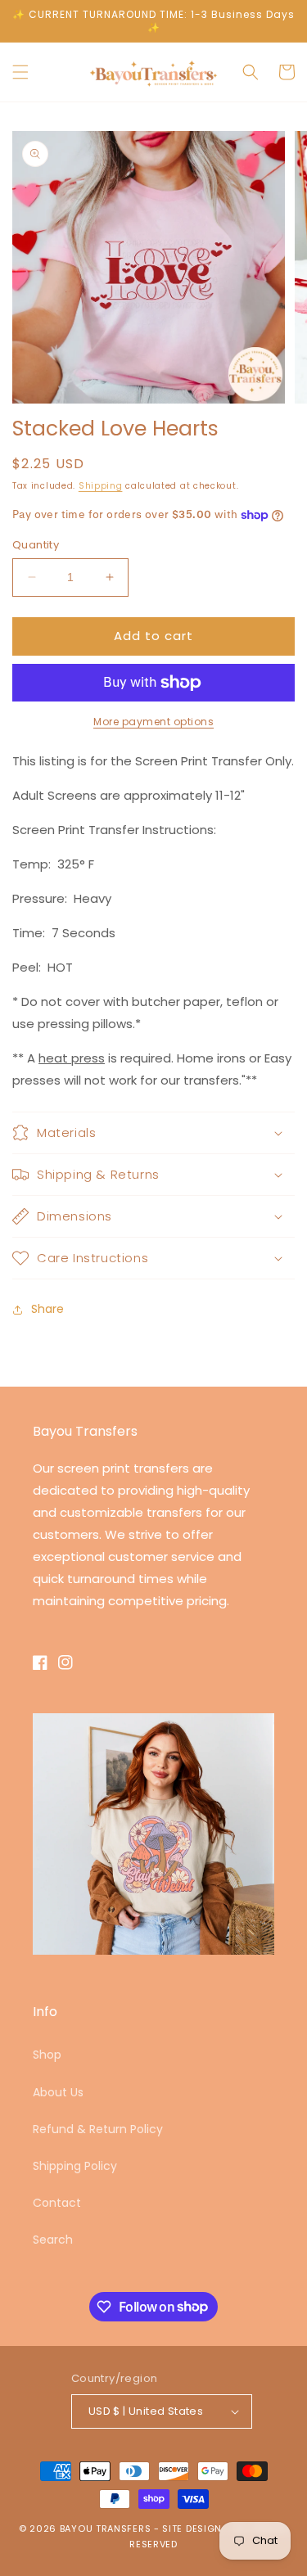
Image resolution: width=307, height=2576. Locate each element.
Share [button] (47, 1309)
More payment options (153, 722)
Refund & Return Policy (98, 2129)
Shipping (101, 486)
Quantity (36, 545)
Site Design (192, 2529)
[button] (20, 72)
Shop (47, 2055)
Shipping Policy (75, 2166)
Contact (57, 2203)
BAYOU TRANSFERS (106, 2529)
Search (53, 2240)
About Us (58, 2092)
